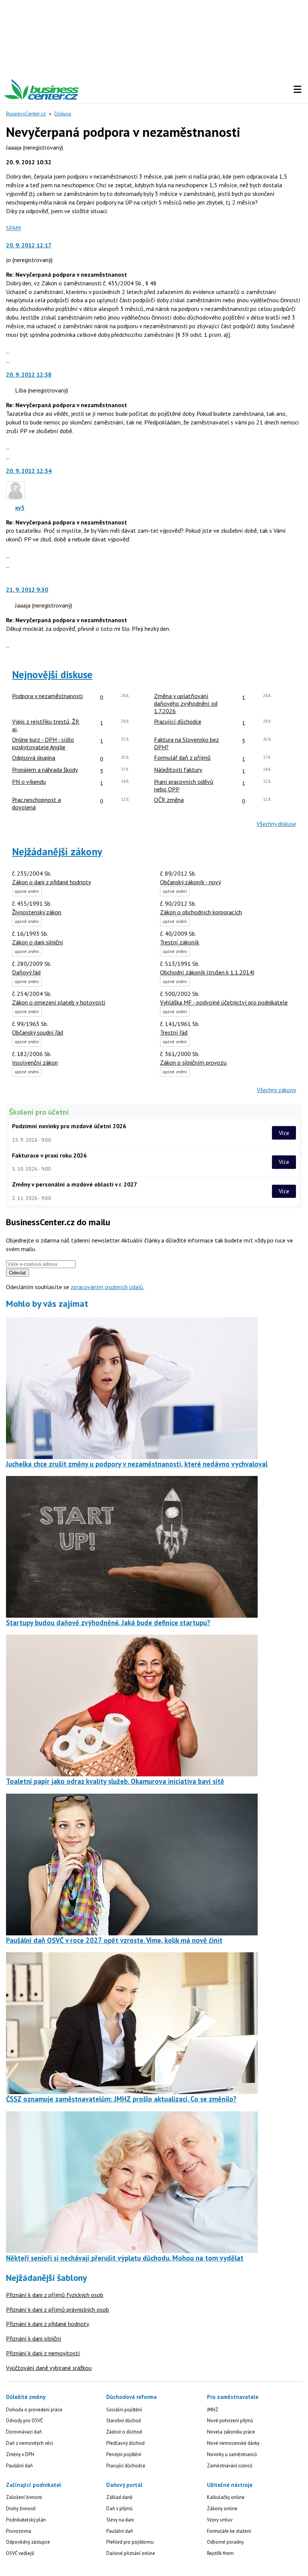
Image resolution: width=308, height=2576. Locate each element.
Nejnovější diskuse (52, 674)
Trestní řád (174, 1032)
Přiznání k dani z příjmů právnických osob (57, 2309)
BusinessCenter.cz (26, 114)
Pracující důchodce (126, 2466)
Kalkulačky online (226, 2497)
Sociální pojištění (124, 2410)
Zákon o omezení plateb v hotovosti (59, 1002)
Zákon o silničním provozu (193, 1062)
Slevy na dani (120, 2520)
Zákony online (222, 2509)
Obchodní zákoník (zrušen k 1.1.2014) (207, 972)
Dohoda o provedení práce (34, 2410)
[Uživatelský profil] (15, 498)
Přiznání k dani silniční (34, 2338)
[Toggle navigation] (297, 89)
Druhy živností (21, 2509)
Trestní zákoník (180, 942)
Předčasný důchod (125, 2443)
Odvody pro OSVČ (24, 2421)
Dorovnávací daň (24, 2432)
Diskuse (63, 114)
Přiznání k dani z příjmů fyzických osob (55, 2295)
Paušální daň (19, 2466)
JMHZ (213, 2410)
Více (284, 1133)
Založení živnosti (24, 2497)
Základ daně (119, 2497)
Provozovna (19, 2531)
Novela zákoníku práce (231, 2432)
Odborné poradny (225, 2542)
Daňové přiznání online (131, 2553)
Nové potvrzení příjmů (230, 2421)
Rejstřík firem (220, 2553)
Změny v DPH (20, 2454)
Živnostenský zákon (37, 912)
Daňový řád (26, 972)
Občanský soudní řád (38, 1032)
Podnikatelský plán (26, 2520)
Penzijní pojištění (124, 2454)
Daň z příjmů (119, 2509)
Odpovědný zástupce (28, 2542)
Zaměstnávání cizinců (230, 2466)
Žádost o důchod (124, 2432)
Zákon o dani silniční (38, 942)
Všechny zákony (276, 1090)
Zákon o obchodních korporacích (201, 912)
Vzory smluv (220, 2520)
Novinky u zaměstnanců (232, 2454)
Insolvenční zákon (35, 1062)
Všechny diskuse (276, 824)
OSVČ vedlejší (20, 2553)
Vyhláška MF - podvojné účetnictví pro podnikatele (224, 1002)
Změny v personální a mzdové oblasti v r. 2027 (75, 1184)
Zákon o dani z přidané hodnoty (51, 882)
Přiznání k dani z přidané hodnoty (48, 2324)
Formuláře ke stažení (229, 2531)
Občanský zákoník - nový (190, 882)
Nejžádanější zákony (57, 852)
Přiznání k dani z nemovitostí (43, 2353)
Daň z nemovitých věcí (29, 2443)
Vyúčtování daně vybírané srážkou (49, 2368)
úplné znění (27, 891)
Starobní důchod (124, 2421)
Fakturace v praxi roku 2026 (49, 1155)
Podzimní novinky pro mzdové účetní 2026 (69, 1126)
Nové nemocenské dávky (233, 2443)
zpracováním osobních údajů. (107, 1287)
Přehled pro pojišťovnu (130, 2542)
